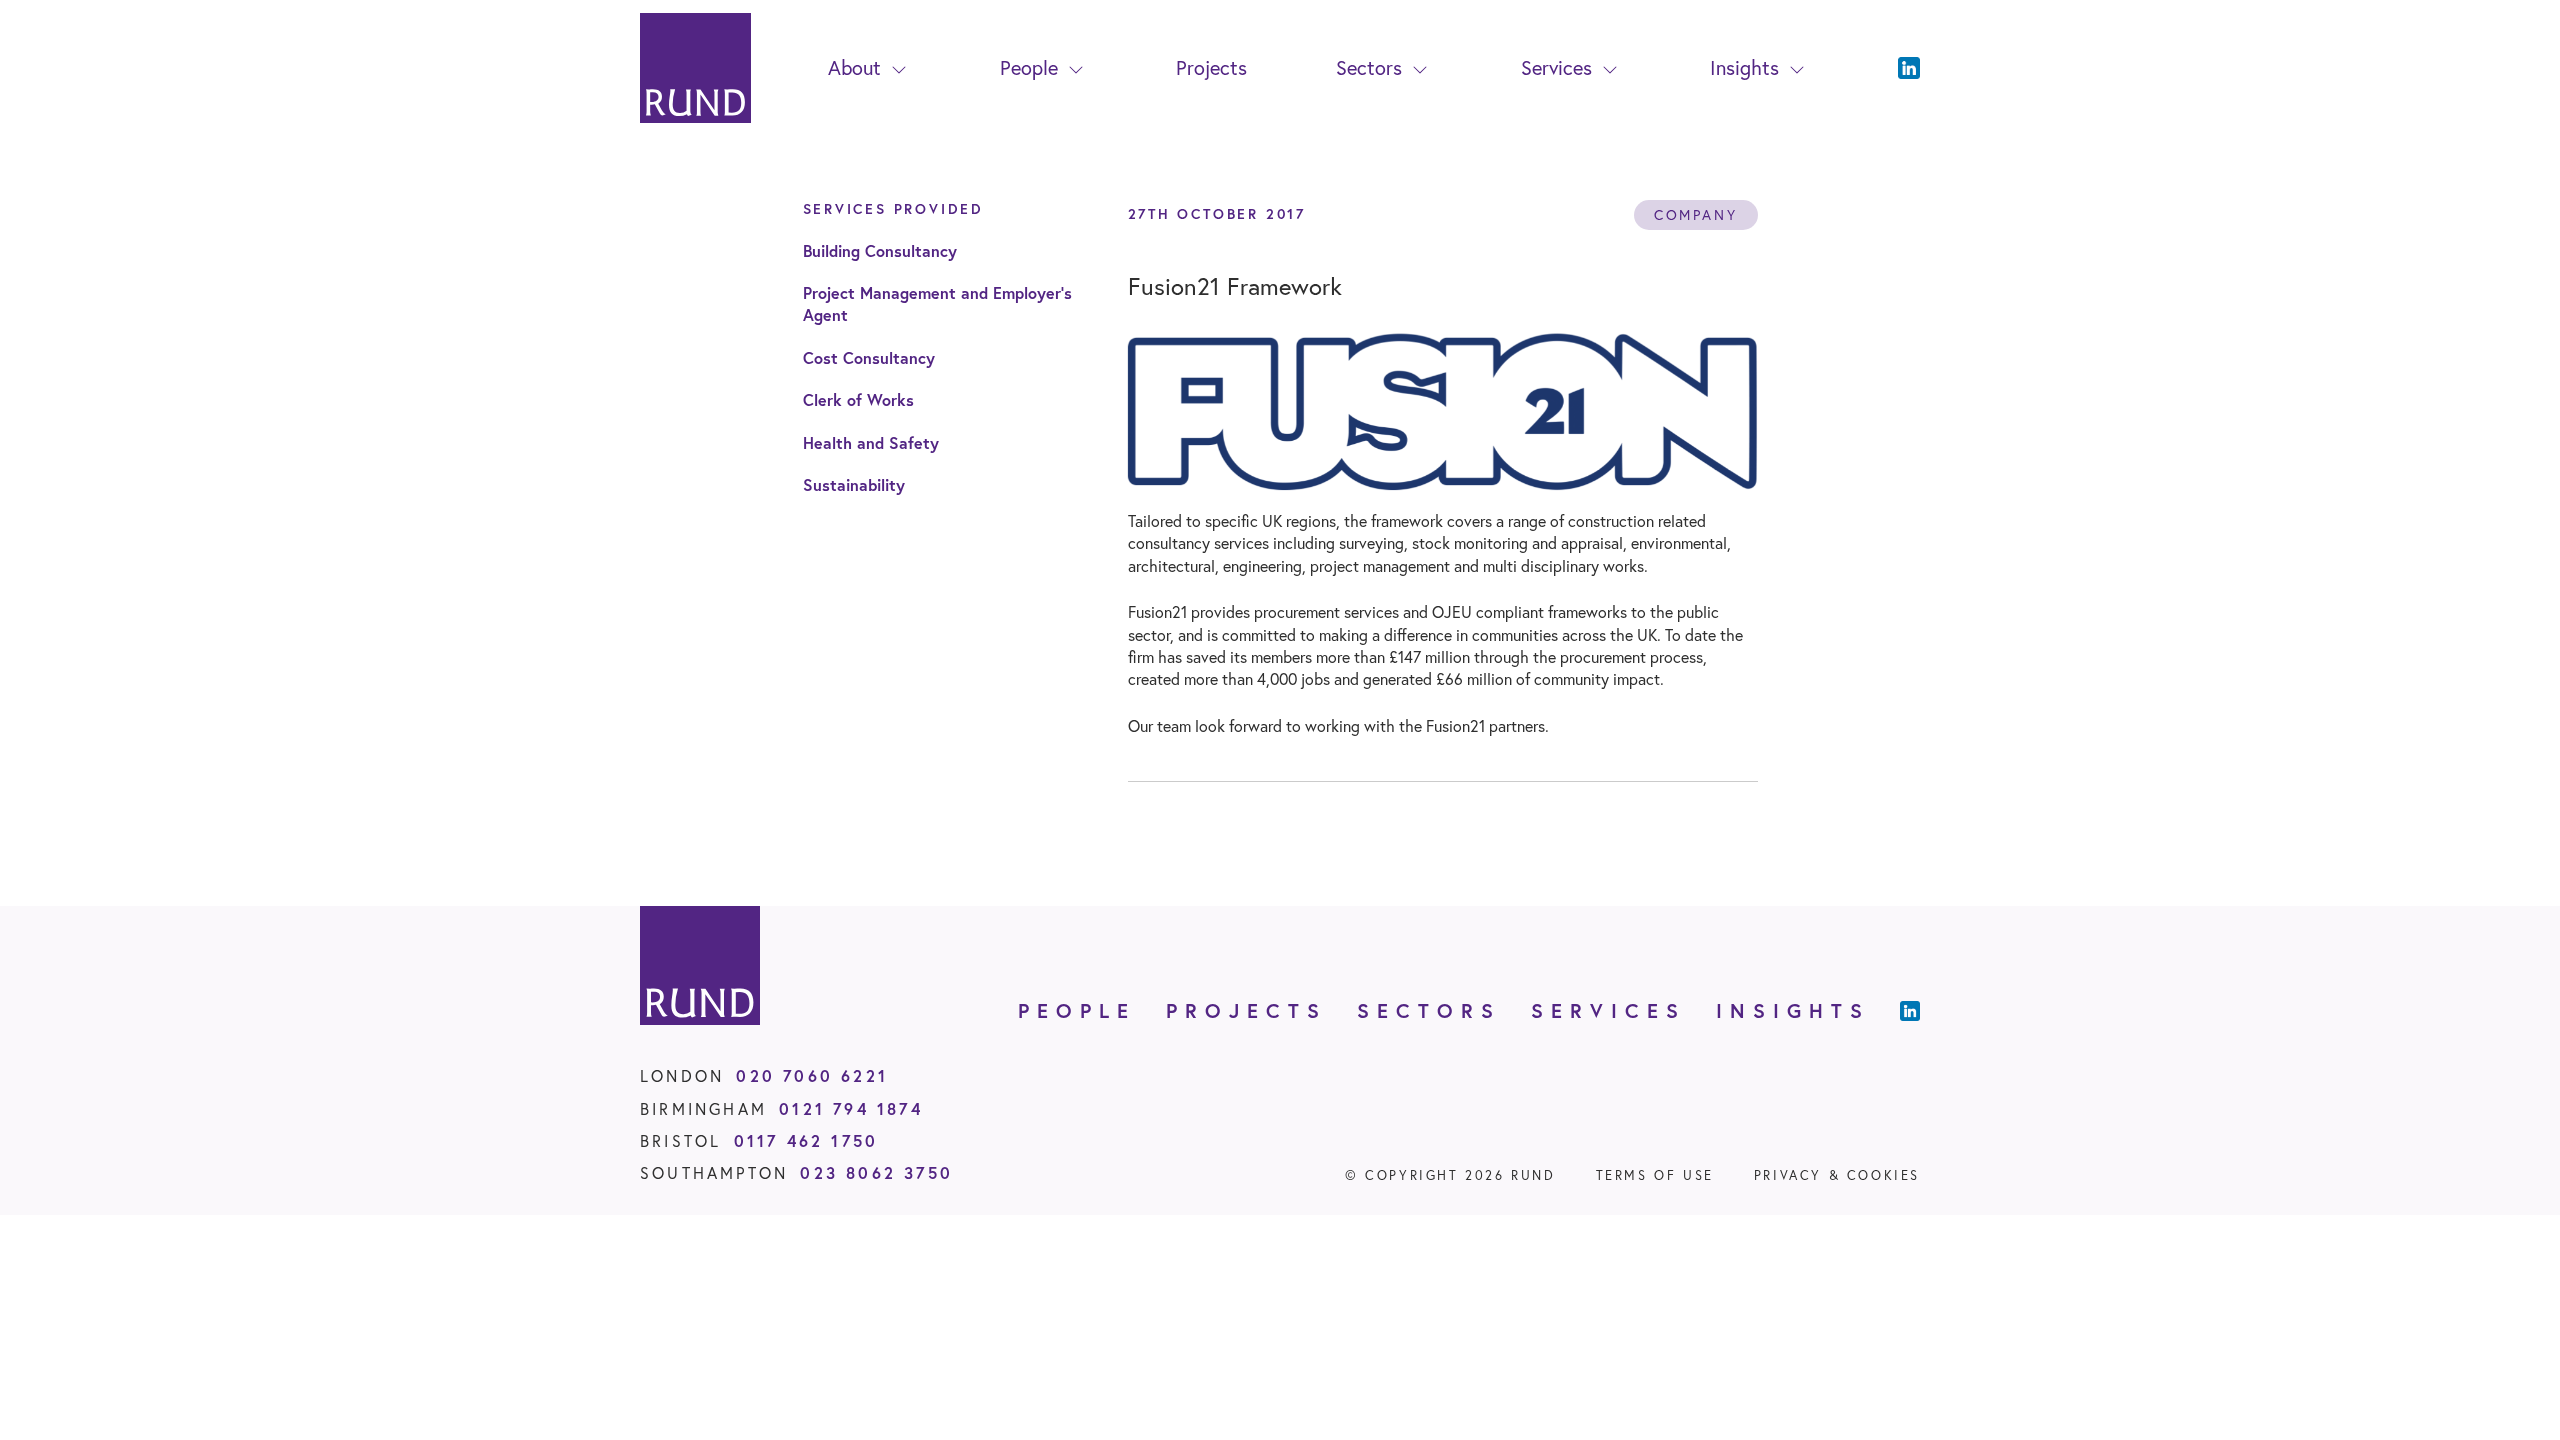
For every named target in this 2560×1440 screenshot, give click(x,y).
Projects (1211, 67)
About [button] (854, 67)
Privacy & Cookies (1837, 1175)
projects (1246, 1010)
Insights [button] (1744, 67)
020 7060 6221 (812, 1075)
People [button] (1029, 67)
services (1608, 1010)
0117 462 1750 (806, 1140)
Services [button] (1556, 67)
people (1077, 1010)
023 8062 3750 (876, 1172)
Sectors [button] (1369, 67)
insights (1793, 1010)
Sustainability (854, 484)
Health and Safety (871, 442)
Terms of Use (1655, 1175)
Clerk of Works (858, 399)
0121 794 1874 (851, 1108)
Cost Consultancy (869, 357)
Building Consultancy (880, 250)
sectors (1429, 1010)
